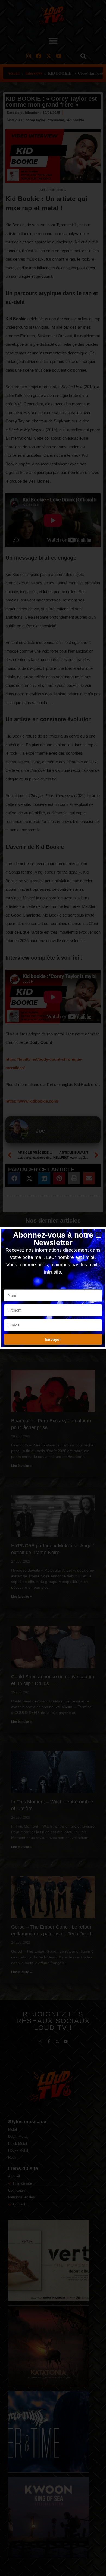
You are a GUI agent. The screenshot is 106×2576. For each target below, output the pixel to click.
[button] (99, 1235)
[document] (53, 1288)
